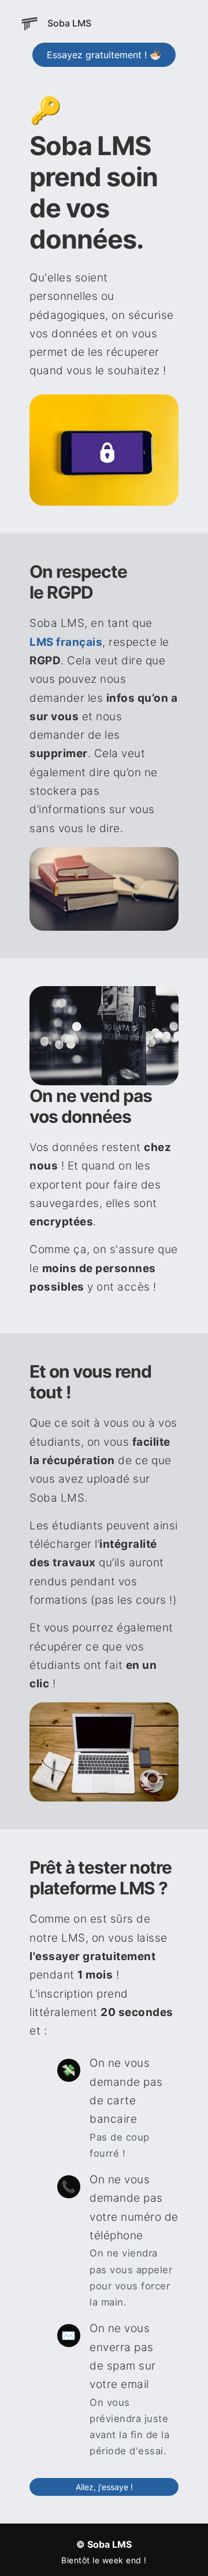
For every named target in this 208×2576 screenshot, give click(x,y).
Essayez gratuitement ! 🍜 (104, 55)
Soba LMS (69, 23)
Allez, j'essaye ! (104, 2487)
